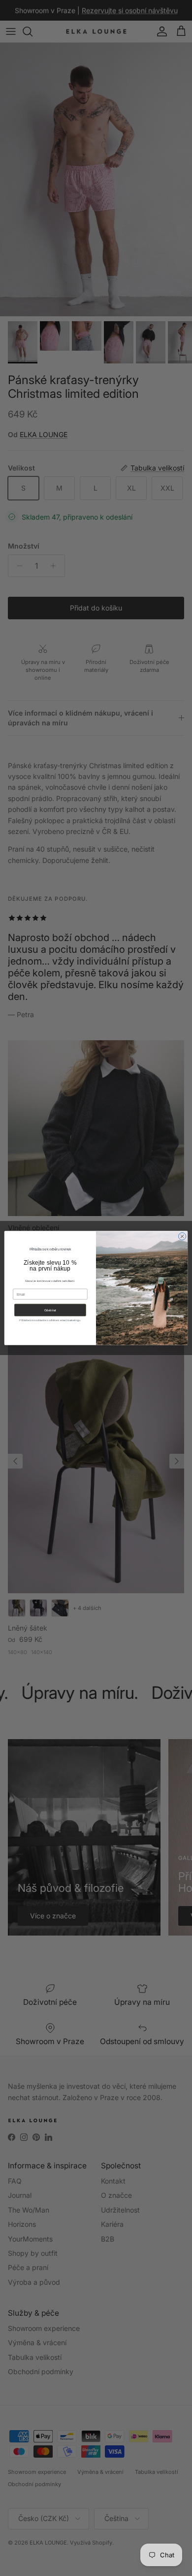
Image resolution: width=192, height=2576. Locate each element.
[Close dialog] (182, 1236)
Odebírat (50, 1310)
